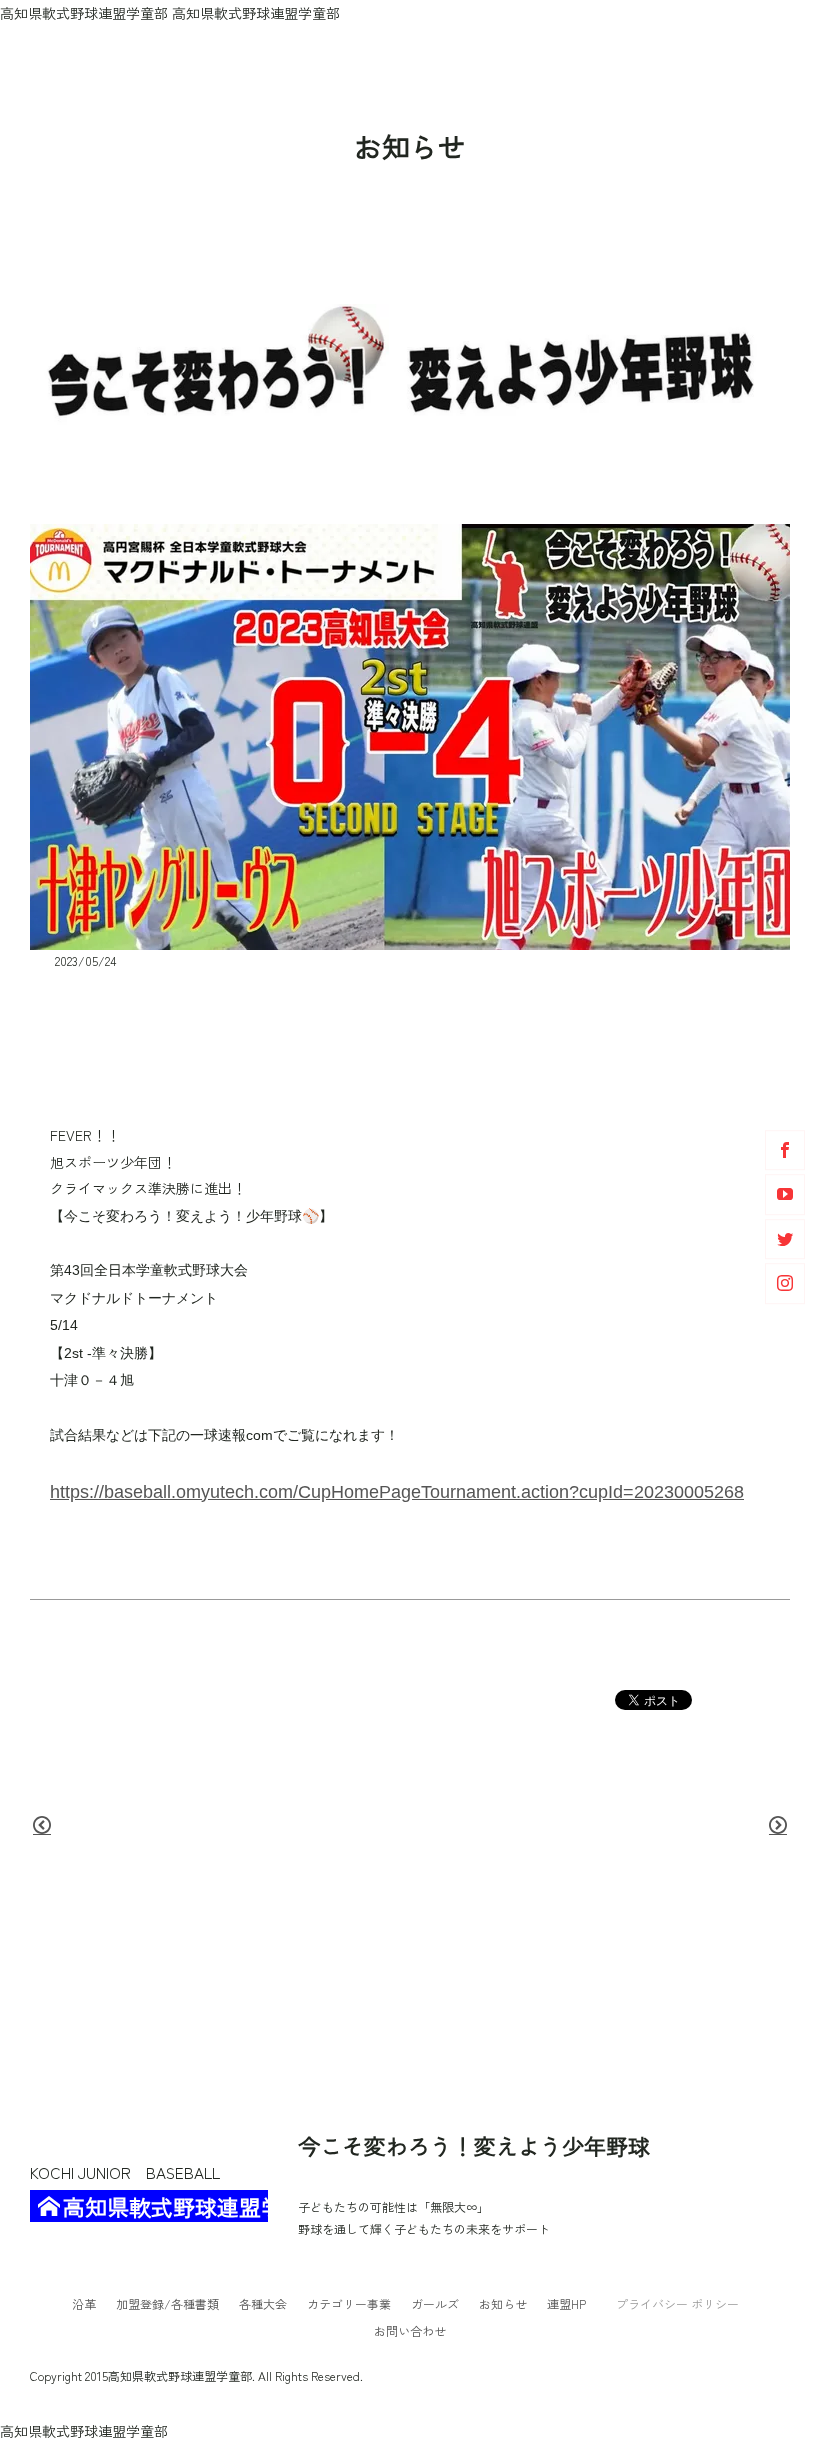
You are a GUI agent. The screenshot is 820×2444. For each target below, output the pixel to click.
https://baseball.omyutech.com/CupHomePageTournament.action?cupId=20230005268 (397, 1491)
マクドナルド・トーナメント (116, 1037)
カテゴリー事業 (349, 2303)
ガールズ (435, 2303)
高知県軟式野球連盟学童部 (165, 2206)
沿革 (84, 2303)
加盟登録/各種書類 (167, 2303)
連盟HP (566, 2303)
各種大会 (263, 2303)
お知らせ (503, 2303)
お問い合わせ (410, 2330)
